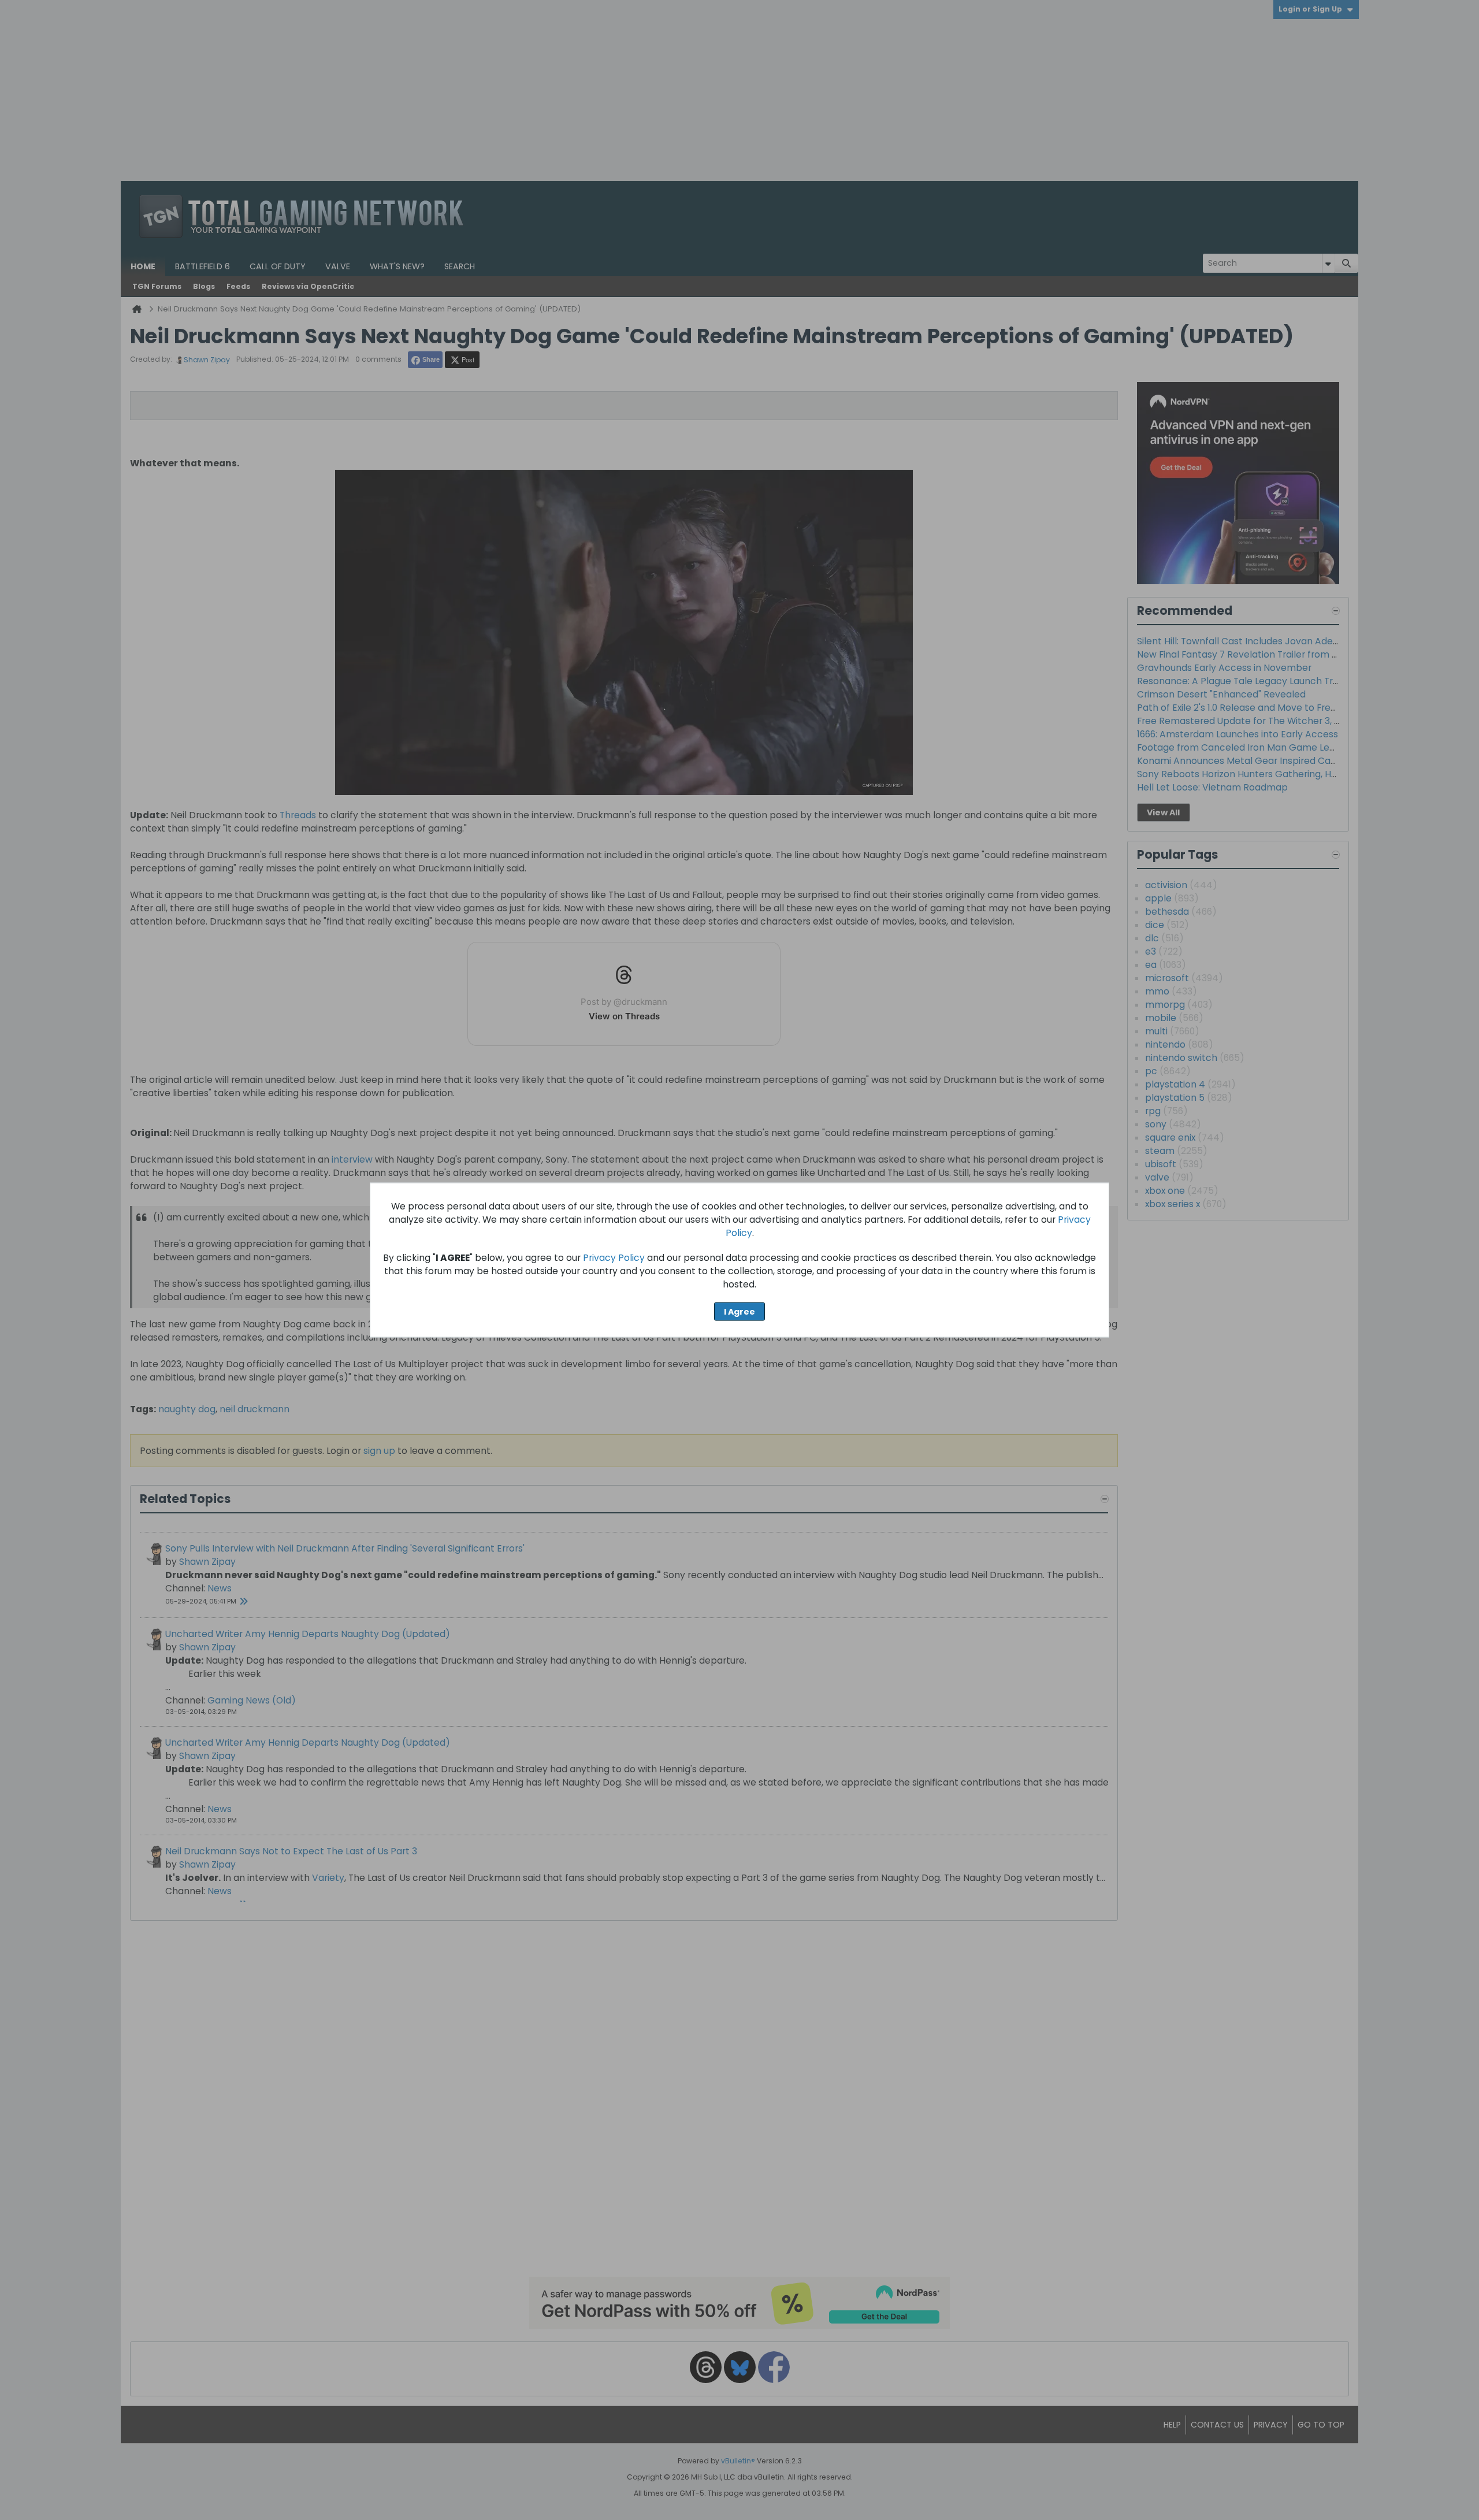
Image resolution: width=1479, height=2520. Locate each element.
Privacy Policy (614, 1258)
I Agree (739, 1311)
